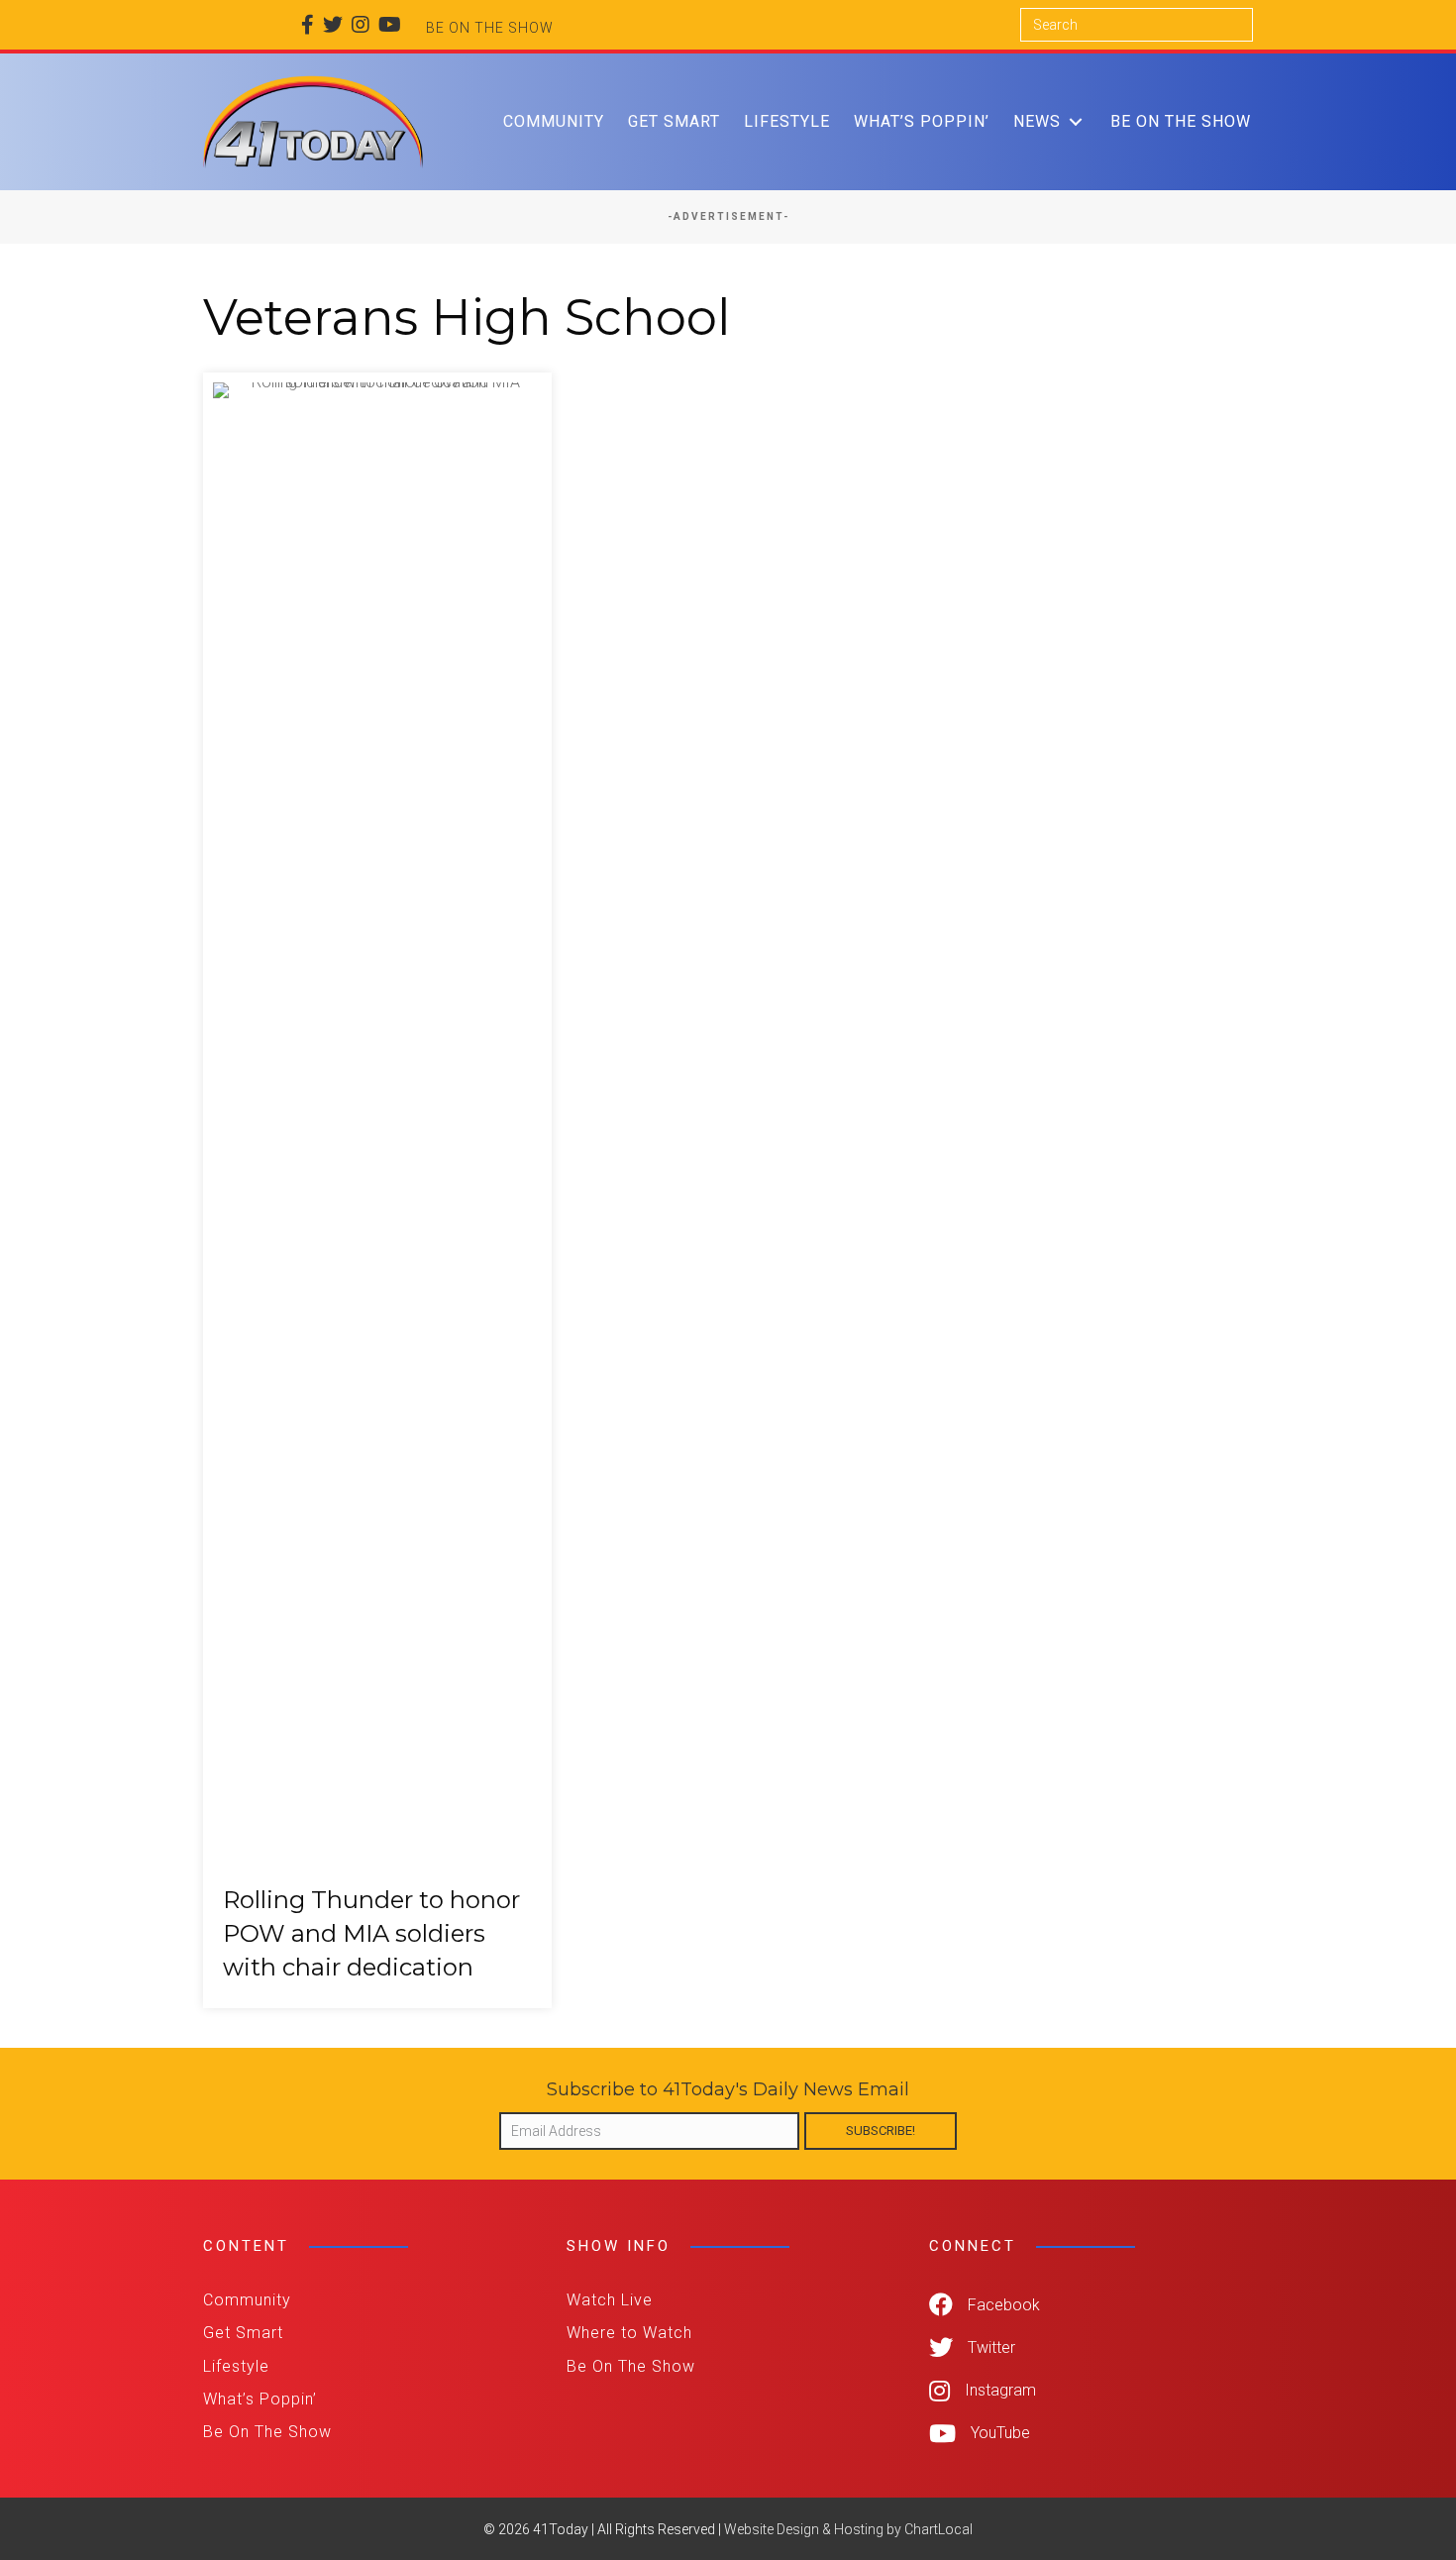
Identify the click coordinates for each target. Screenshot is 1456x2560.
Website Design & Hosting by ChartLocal (848, 2529)
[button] (1076, 121)
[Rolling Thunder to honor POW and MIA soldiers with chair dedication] (377, 1190)
